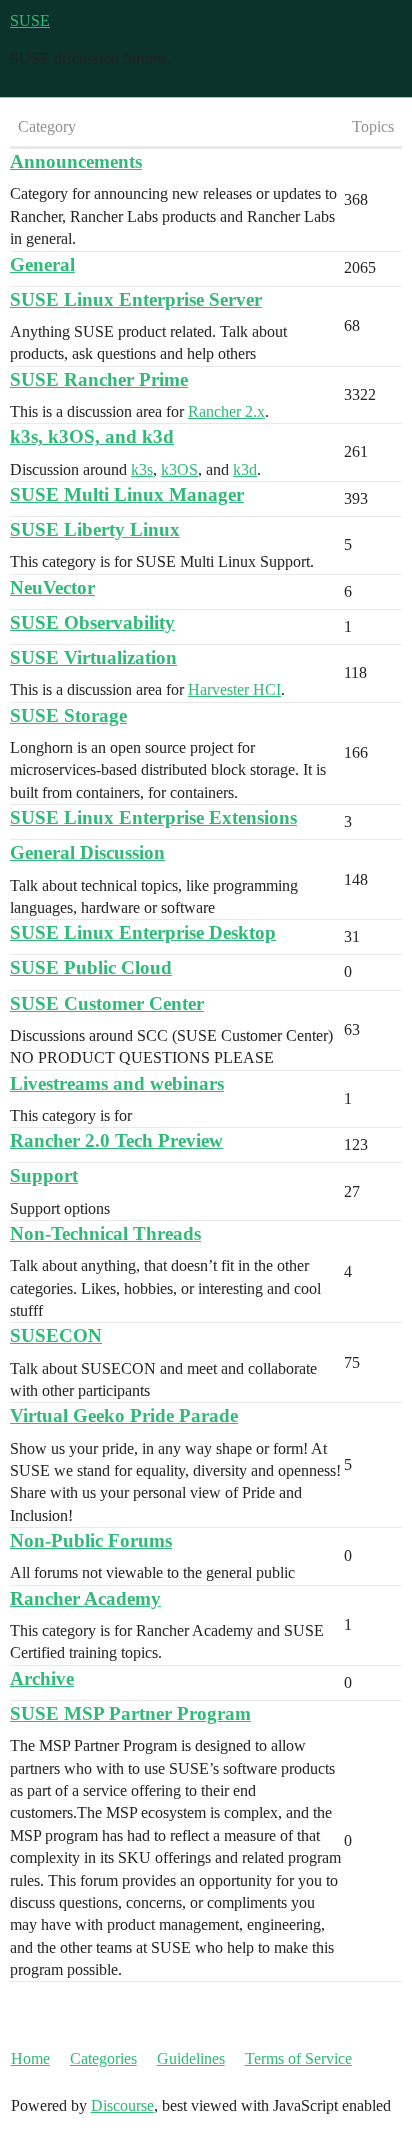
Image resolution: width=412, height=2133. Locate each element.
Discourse (122, 2105)
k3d (245, 469)
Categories (103, 2058)
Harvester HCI (234, 689)
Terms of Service (298, 2058)
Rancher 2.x (226, 411)
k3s (142, 469)
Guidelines (191, 2058)
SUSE (30, 20)
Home (30, 2058)
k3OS (179, 469)
